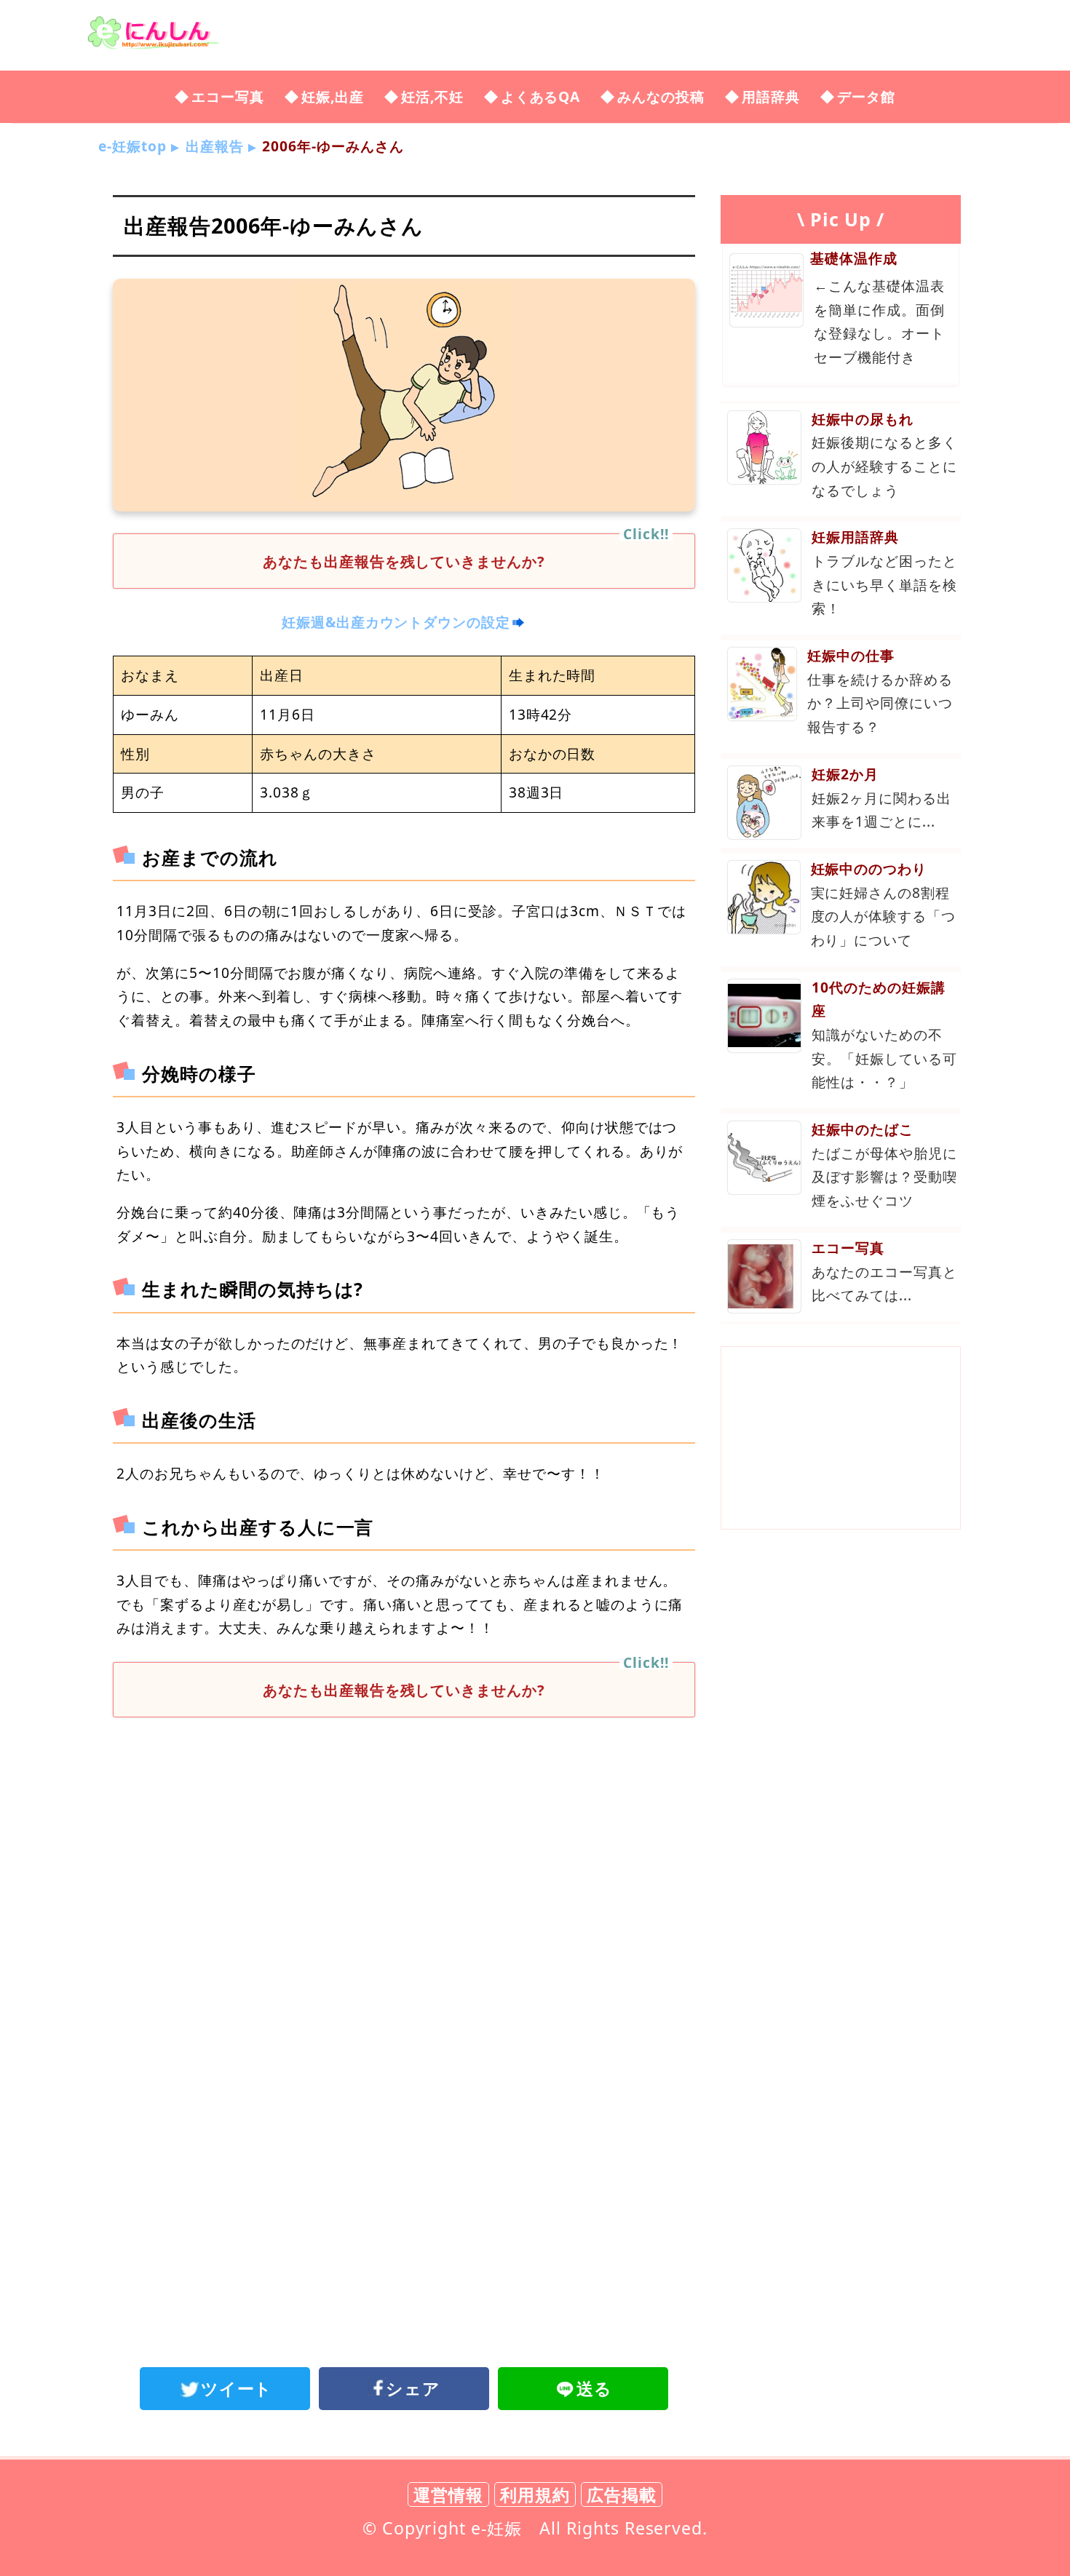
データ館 (866, 96)
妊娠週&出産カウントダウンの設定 (396, 622)
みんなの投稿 (661, 96)
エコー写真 (228, 96)
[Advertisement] (404, 1848)
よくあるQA (541, 96)
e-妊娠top (132, 146)
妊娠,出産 (333, 96)
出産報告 (215, 146)
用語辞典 (771, 96)
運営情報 (448, 2494)
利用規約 (535, 2494)
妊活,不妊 (432, 96)
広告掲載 (622, 2494)
